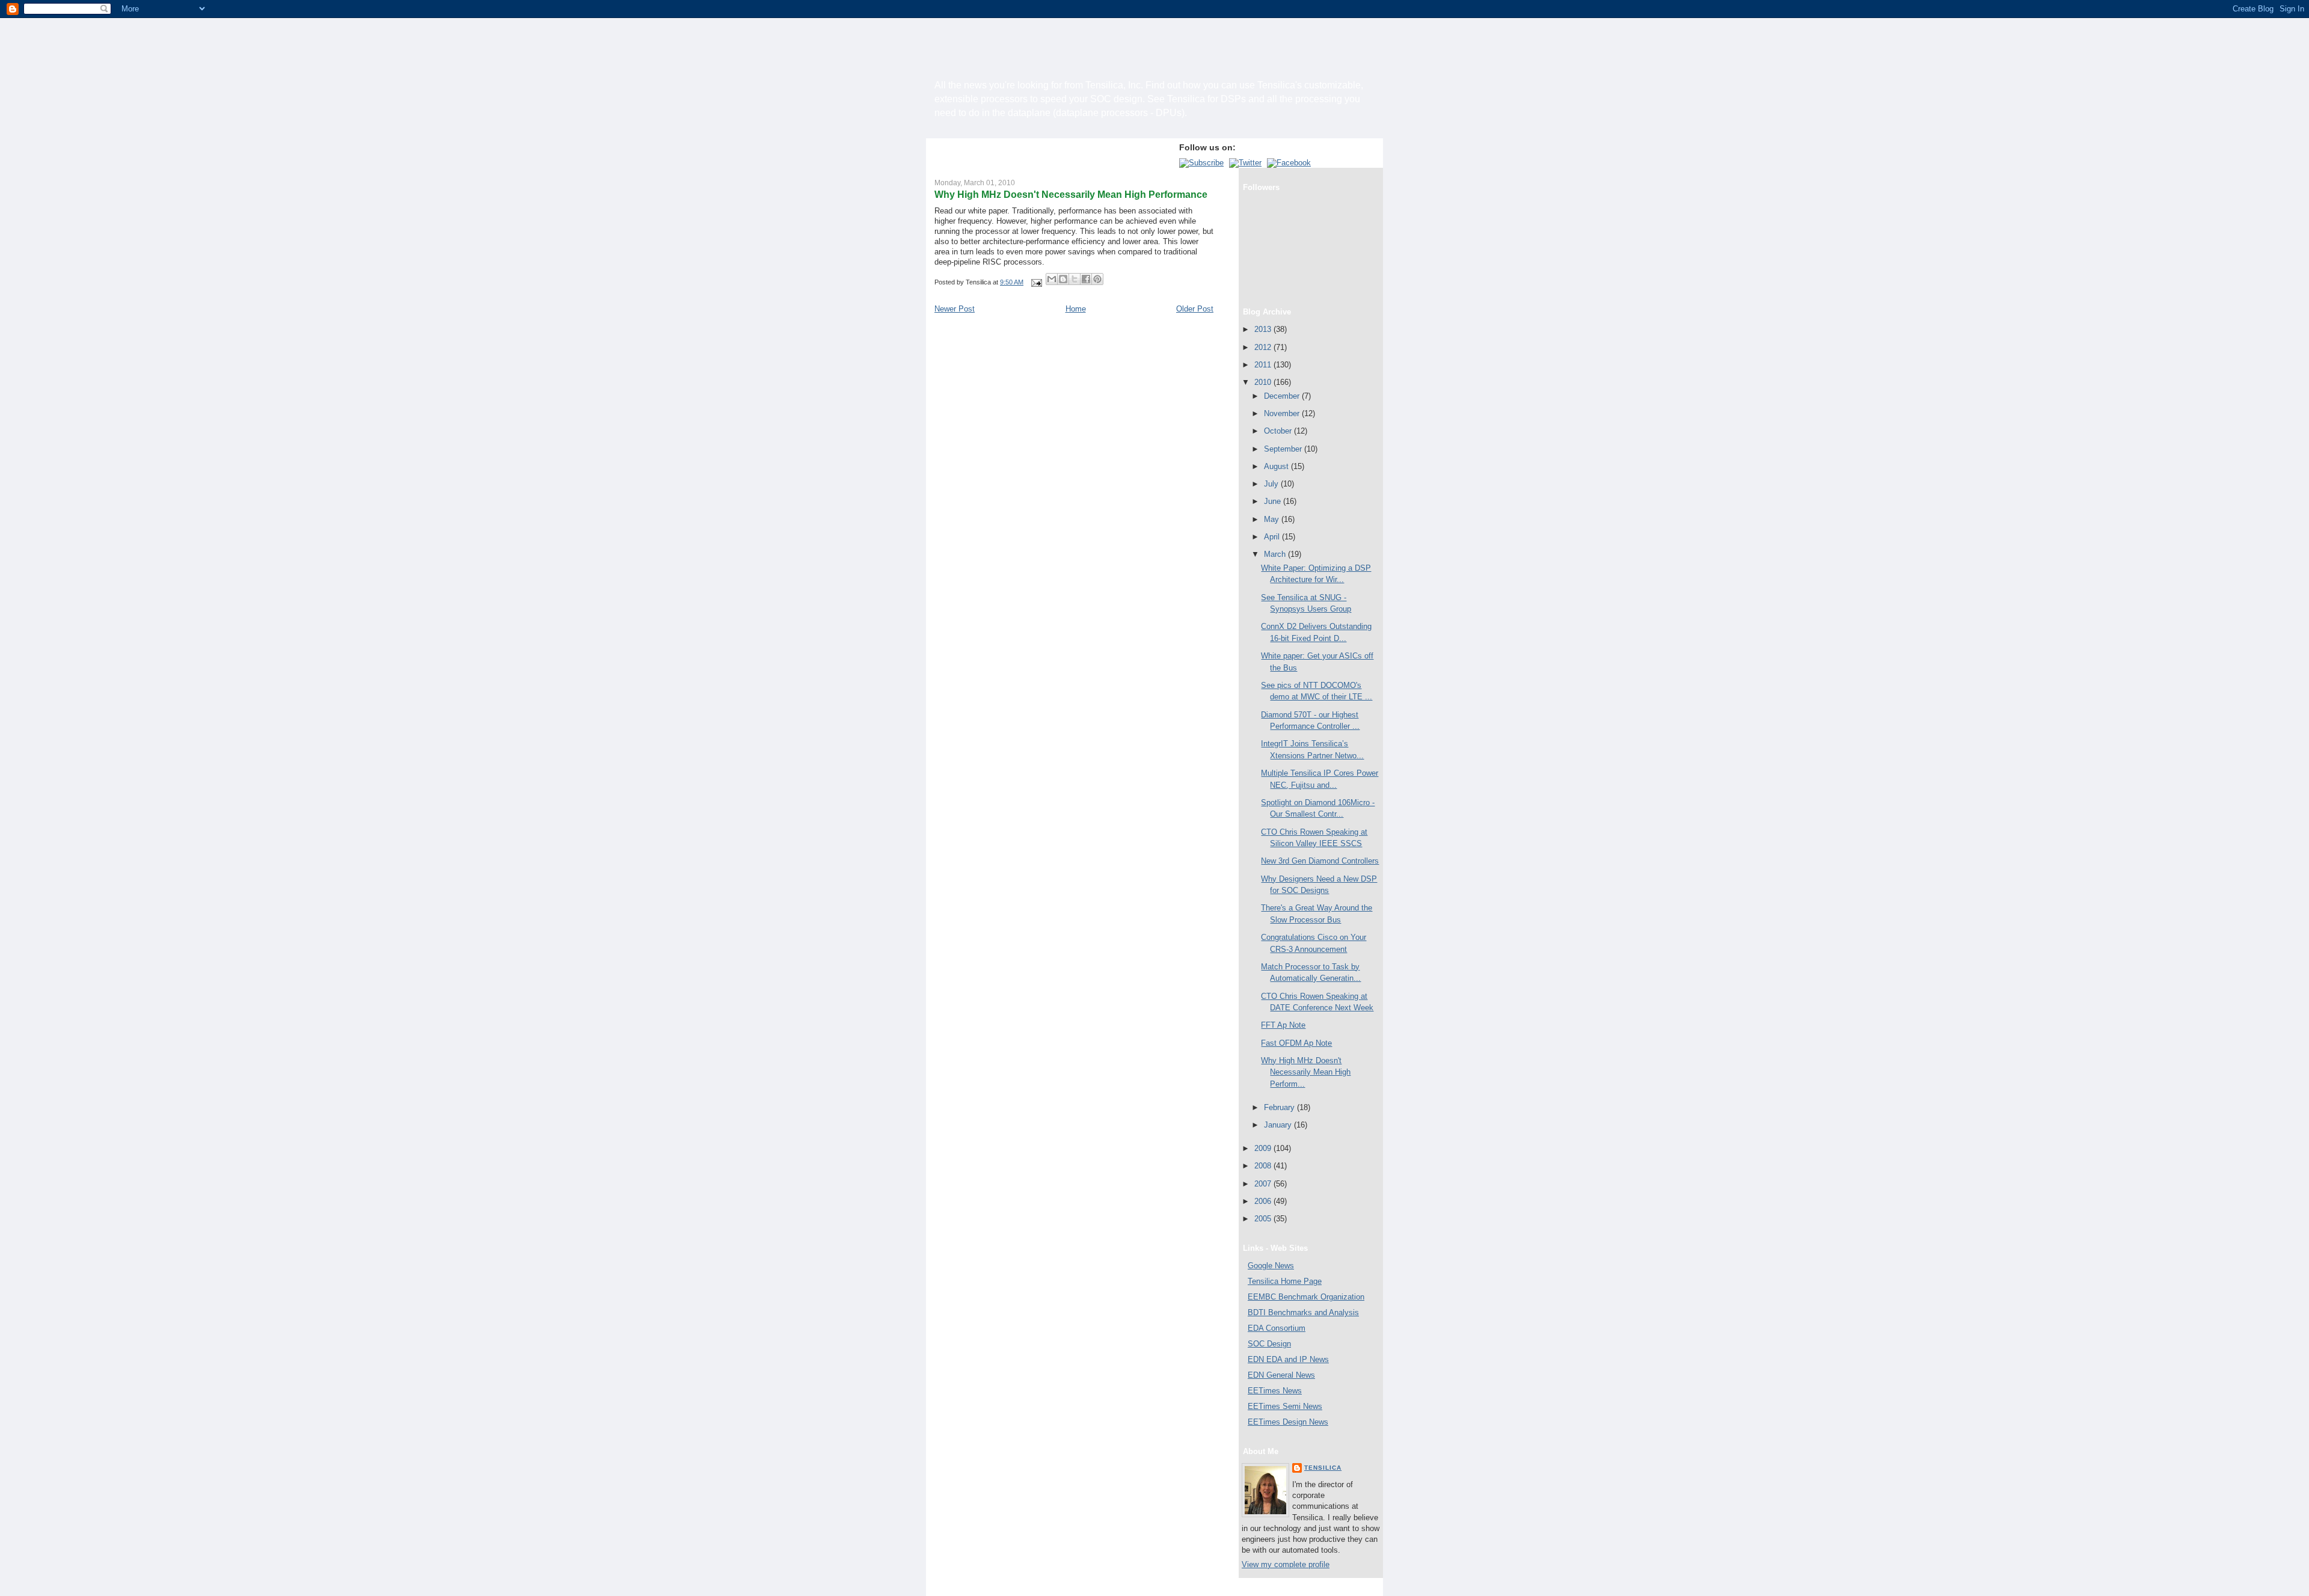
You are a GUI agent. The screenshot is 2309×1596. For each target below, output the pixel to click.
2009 (1264, 1148)
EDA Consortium (1277, 1328)
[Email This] (1052, 279)
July (1272, 484)
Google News (1271, 1266)
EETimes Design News (1288, 1422)
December (1283, 396)
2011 (1264, 365)
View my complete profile (1286, 1564)
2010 (1264, 382)
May (1273, 519)
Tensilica (1323, 1468)
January (1279, 1125)
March (1276, 554)
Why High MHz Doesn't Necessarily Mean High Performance (1071, 194)
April (1273, 537)
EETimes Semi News (1285, 1406)
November (1283, 413)
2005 (1264, 1219)
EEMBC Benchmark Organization (1306, 1297)
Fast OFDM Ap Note (1296, 1043)
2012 (1264, 347)
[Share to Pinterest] (1097, 279)
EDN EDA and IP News (1288, 1359)
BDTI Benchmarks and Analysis (1303, 1312)
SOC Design (1269, 1344)
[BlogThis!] (1063, 279)
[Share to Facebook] (1086, 279)
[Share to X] (1075, 279)
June (1274, 501)
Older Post (1195, 309)
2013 (1264, 329)
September (1284, 449)
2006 (1264, 1201)
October (1279, 431)
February (1280, 1107)
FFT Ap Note (1283, 1025)
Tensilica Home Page (1285, 1281)
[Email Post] (1036, 282)
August (1277, 466)
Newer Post (955, 309)
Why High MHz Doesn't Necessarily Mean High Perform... (1306, 1072)
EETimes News (1275, 1391)
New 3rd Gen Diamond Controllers (1320, 861)
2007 (1264, 1184)
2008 (1264, 1166)
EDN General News (1281, 1375)
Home (1076, 309)
